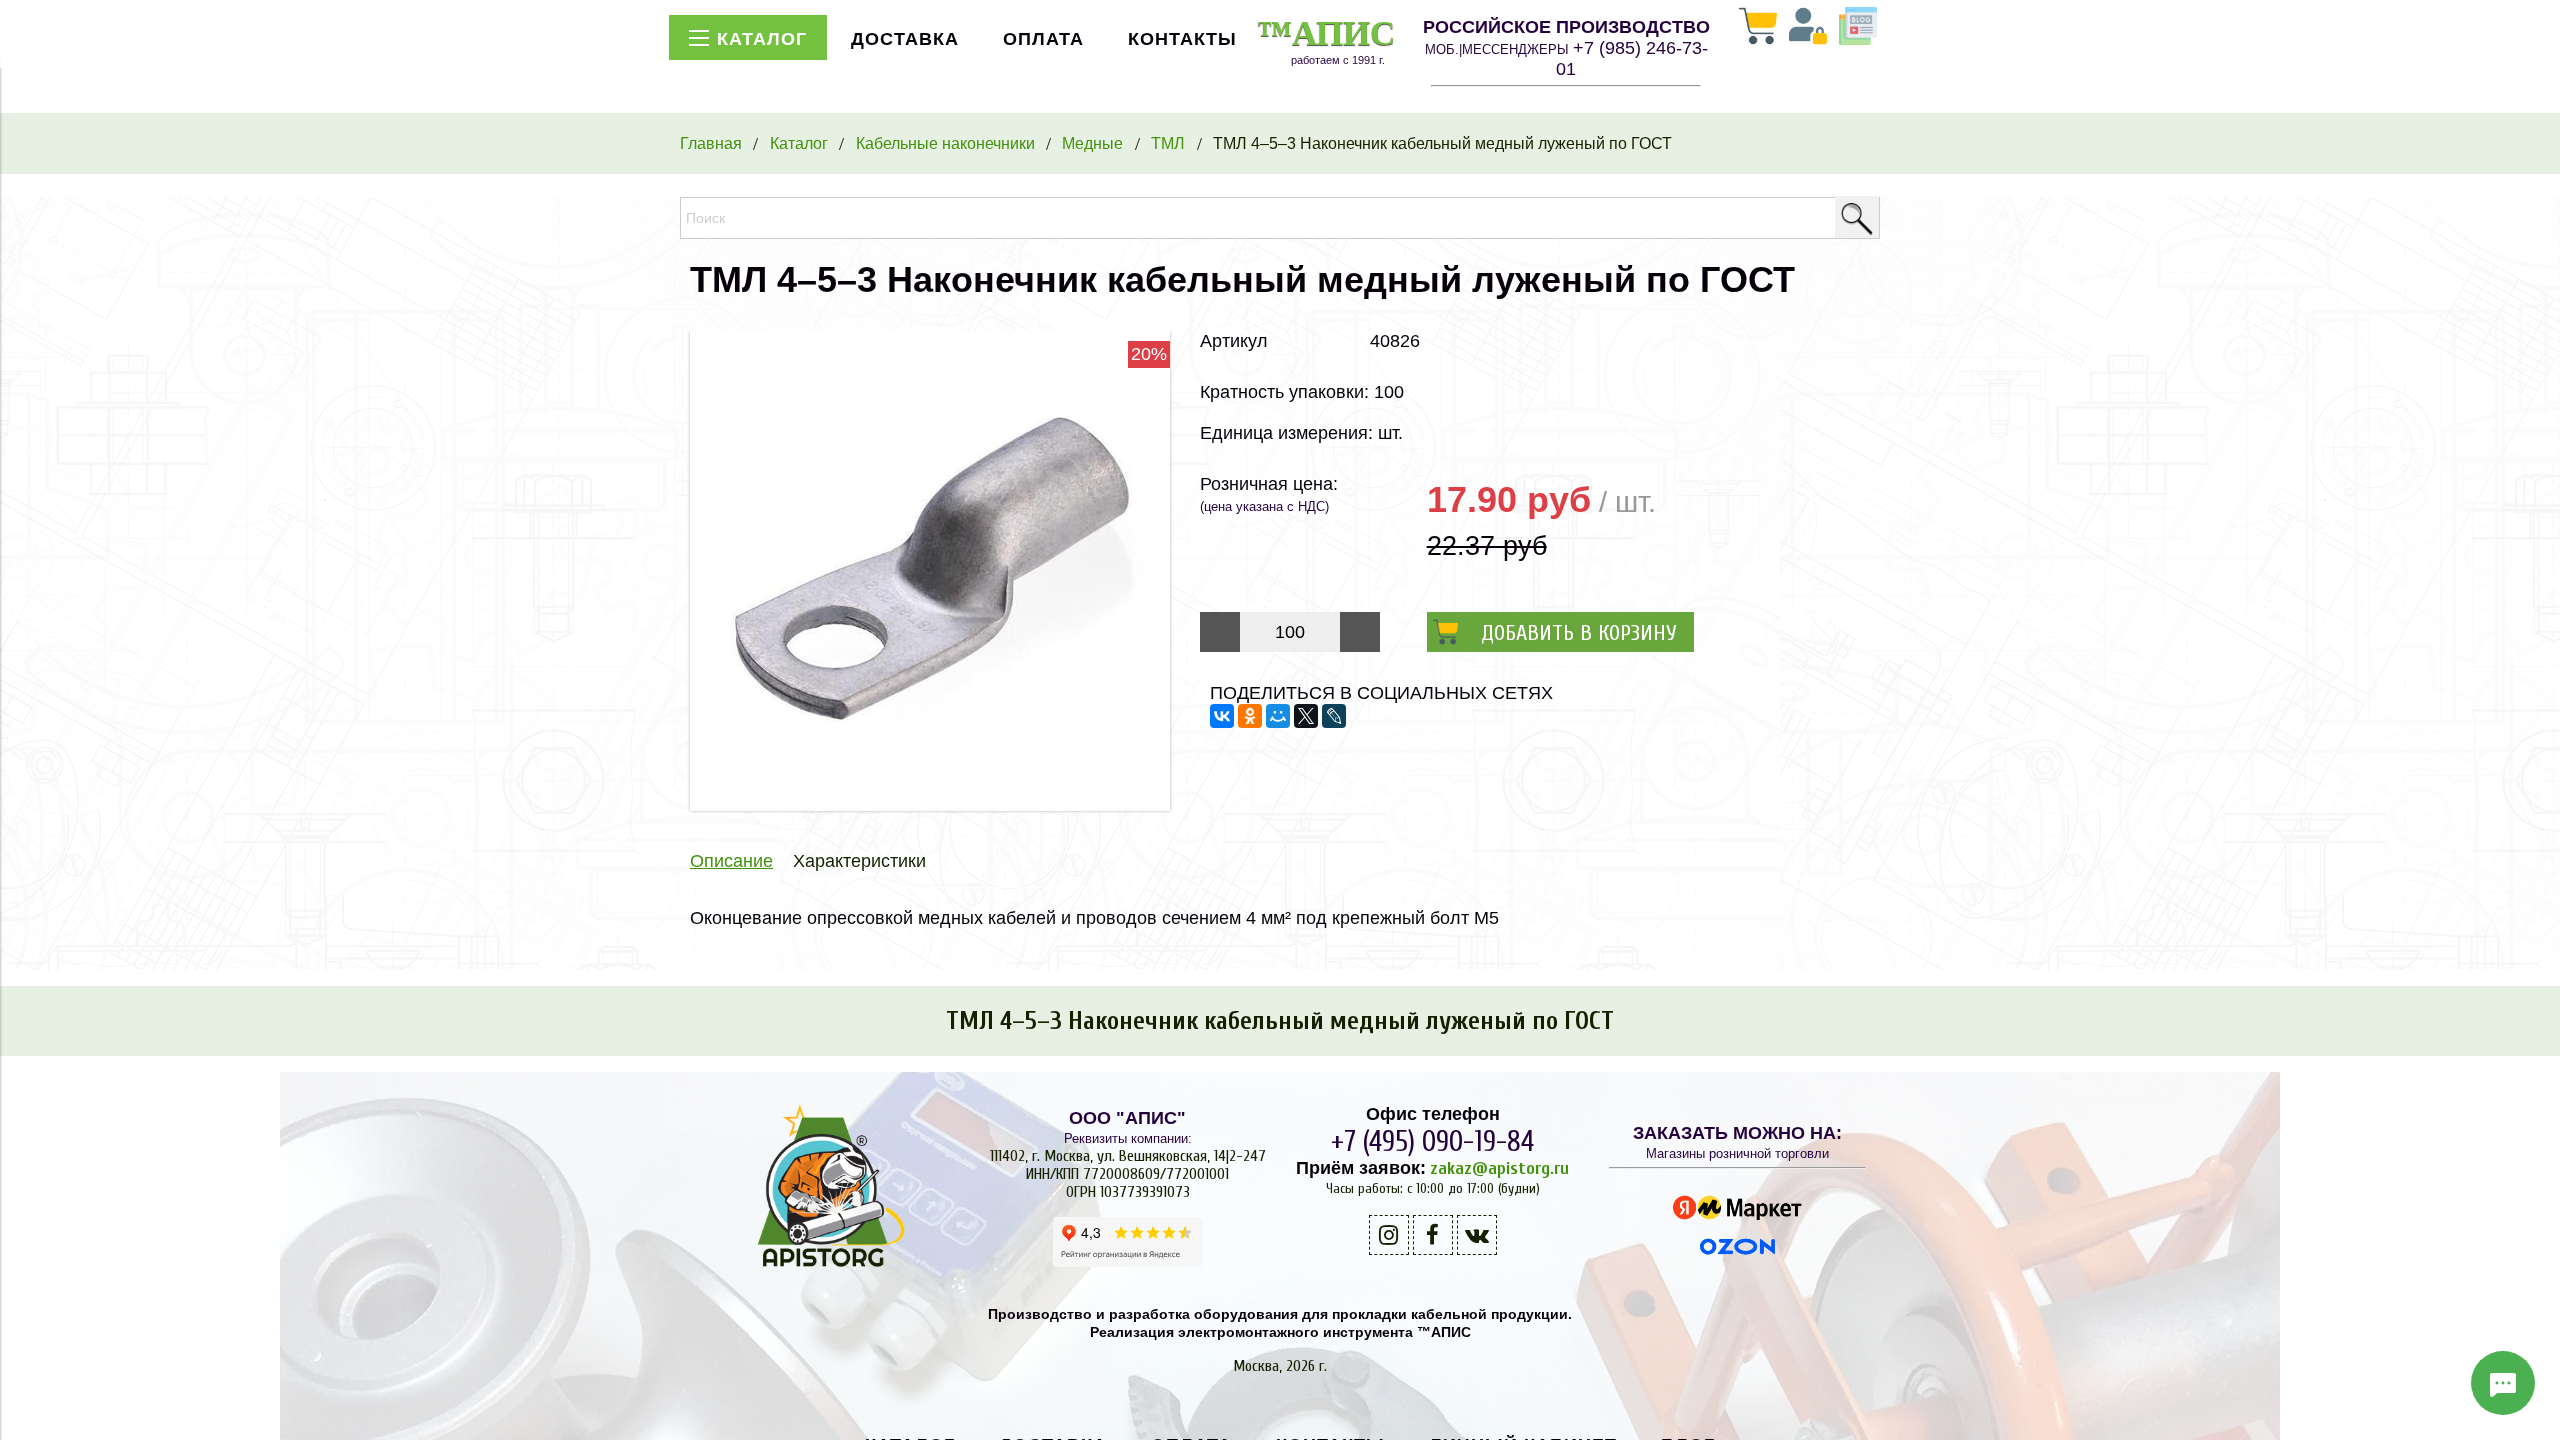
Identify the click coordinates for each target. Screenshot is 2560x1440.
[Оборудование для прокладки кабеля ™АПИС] (822, 1267)
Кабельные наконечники (945, 143)
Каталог (799, 143)
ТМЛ (1168, 143)
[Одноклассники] (1250, 716)
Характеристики (859, 861)
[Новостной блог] (1858, 28)
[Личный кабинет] (1808, 28)
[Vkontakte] (1477, 1235)
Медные (1092, 143)
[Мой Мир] (1278, 716)
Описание (731, 861)
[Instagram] (1389, 1235)
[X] (1306, 716)
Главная (711, 143)
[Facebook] (1433, 1235)
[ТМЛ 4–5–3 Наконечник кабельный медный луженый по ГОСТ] (930, 805)
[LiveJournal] (1334, 716)
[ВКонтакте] (1222, 716)
